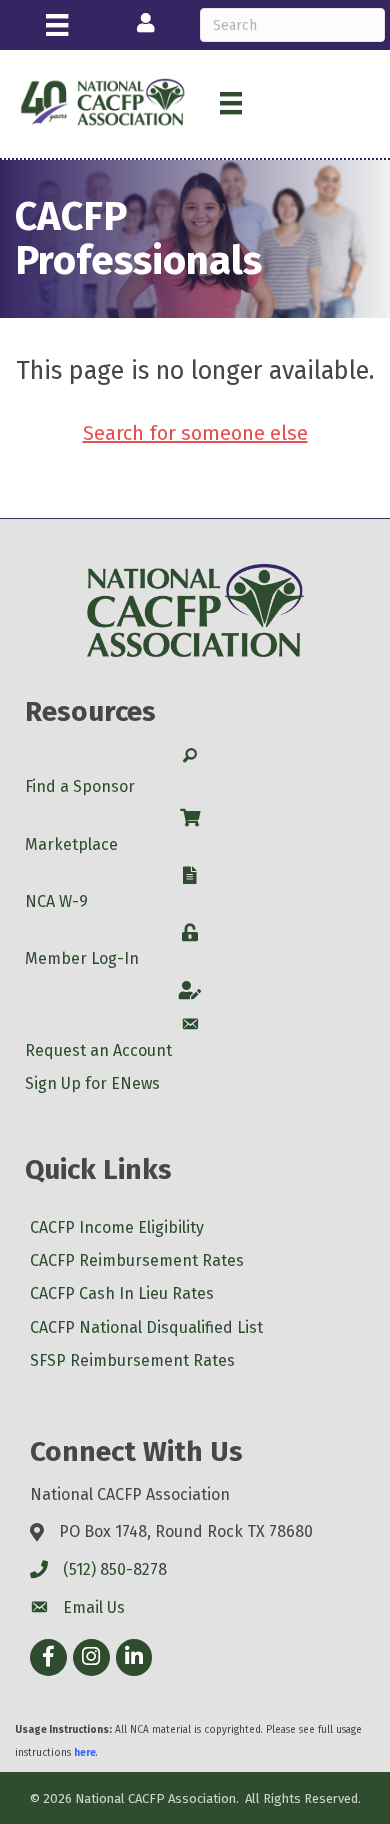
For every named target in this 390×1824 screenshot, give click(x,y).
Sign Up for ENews (92, 1083)
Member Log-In (82, 958)
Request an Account (98, 1050)
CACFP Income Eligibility (117, 1227)
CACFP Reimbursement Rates (137, 1260)
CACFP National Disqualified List (146, 1327)
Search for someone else (195, 433)
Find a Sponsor (80, 786)
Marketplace (71, 844)
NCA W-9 (56, 901)
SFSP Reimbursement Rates (132, 1360)
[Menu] (57, 25)
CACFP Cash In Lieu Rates (122, 1293)
